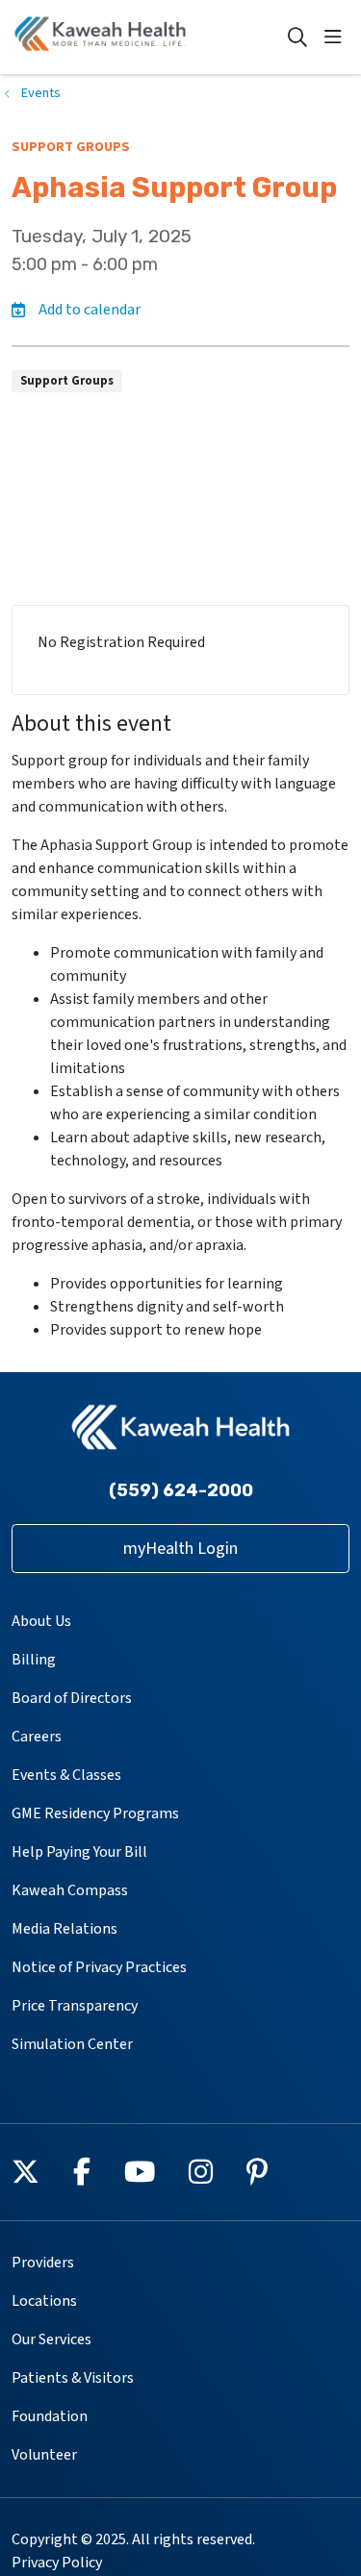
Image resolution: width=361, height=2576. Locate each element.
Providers (43, 2263)
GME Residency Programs (95, 1813)
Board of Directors (72, 1698)
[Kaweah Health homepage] (149, 37)
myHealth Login (180, 1549)
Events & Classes (66, 1775)
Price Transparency (75, 2006)
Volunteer (44, 2455)
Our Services (52, 2339)
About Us (41, 1621)
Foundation (50, 2416)
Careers (37, 1737)
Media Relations (64, 1929)
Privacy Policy (57, 2563)
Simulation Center (72, 2044)
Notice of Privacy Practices (99, 1967)
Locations (44, 2301)
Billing (34, 1660)
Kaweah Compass (70, 1890)
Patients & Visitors (73, 2378)
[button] (337, 38)
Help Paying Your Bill (79, 1852)
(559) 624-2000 (181, 1490)
